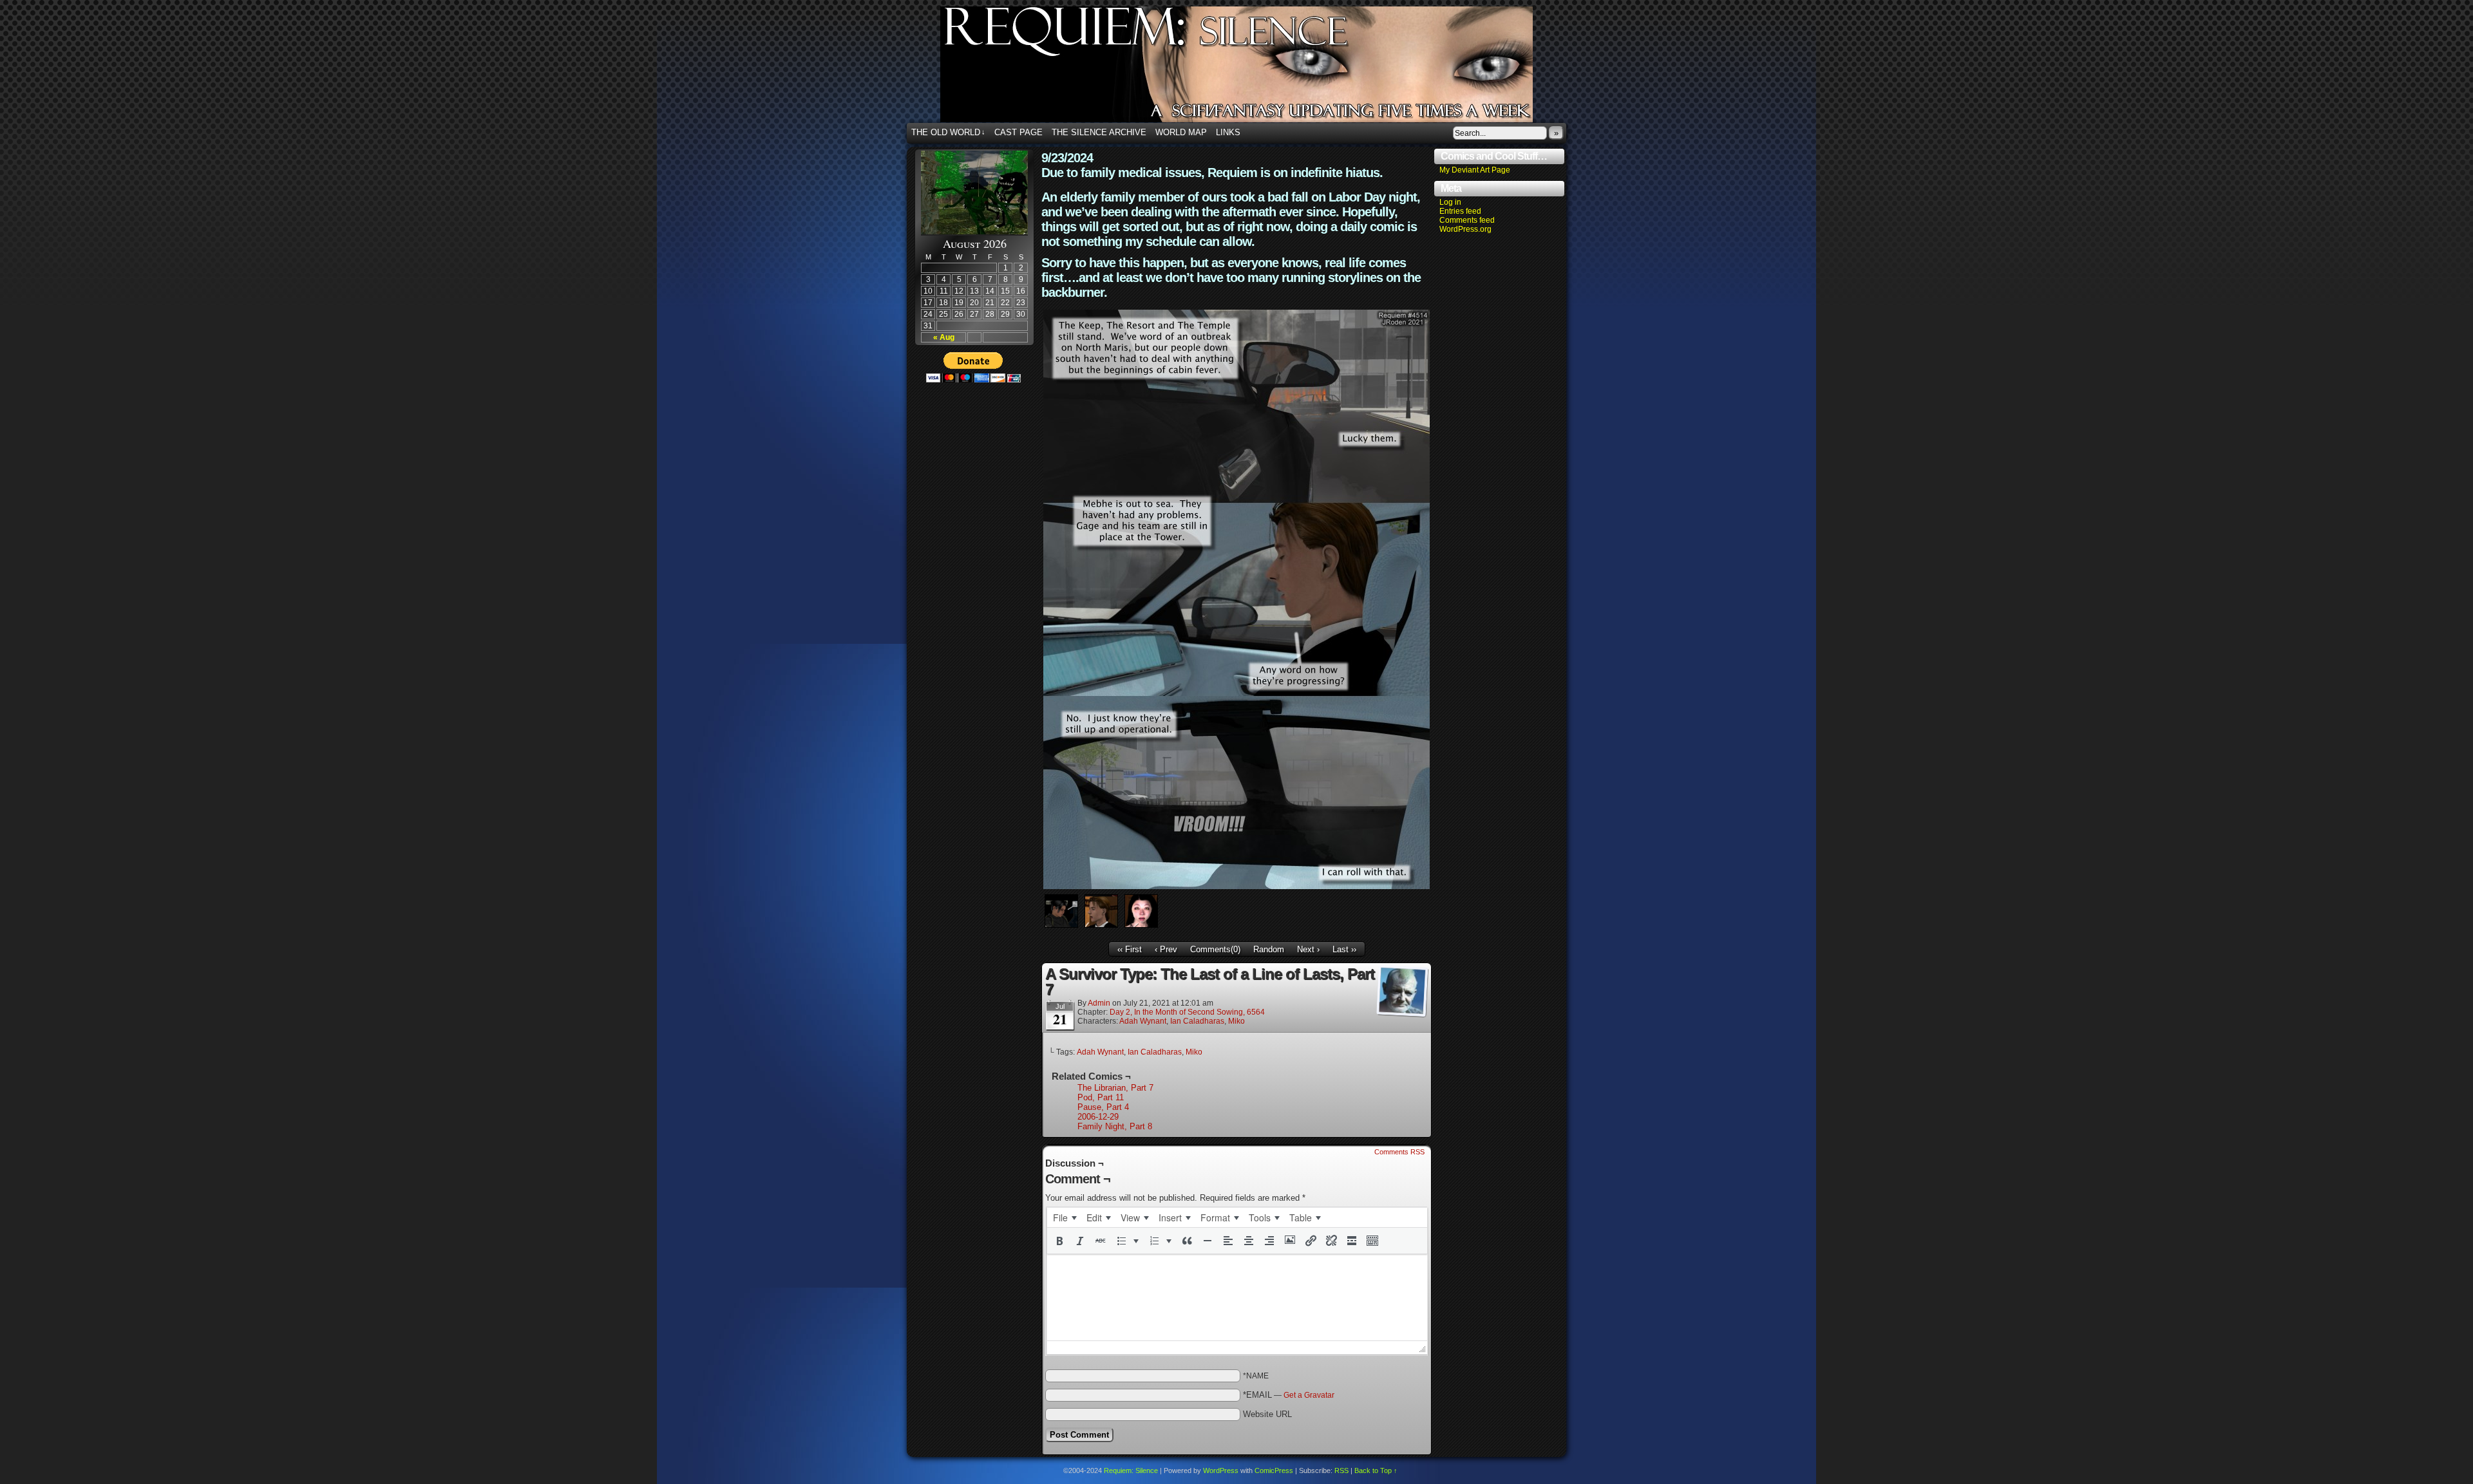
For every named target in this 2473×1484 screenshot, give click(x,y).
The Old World (948, 132)
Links (1228, 132)
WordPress (1221, 1470)
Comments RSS (1399, 1152)
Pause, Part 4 (1103, 1107)
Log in (1450, 202)
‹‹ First (1130, 949)
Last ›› (1344, 949)
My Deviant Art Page (1475, 170)
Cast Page (1019, 132)
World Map (1181, 132)
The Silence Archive (1099, 132)
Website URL (1267, 1414)
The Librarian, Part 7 (1115, 1088)
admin (1099, 1003)
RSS (1341, 1470)
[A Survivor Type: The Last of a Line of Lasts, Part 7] (1236, 886)
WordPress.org (1465, 229)
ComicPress (1274, 1470)
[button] (1059, 1241)
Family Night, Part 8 (1115, 1126)
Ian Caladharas (1197, 1021)
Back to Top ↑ (1376, 1470)
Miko (1236, 1021)
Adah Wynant (1143, 1021)
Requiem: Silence (1256, 68)
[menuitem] (1065, 1217)
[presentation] (1065, 1217)
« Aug (944, 337)
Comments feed (1467, 220)
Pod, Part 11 (1101, 1097)
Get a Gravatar (1309, 1395)
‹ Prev (1166, 949)
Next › (1308, 949)
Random (1269, 949)
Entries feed (1460, 211)
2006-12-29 (1098, 1117)
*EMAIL (1289, 1395)
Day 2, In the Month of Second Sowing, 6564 (1187, 1012)
